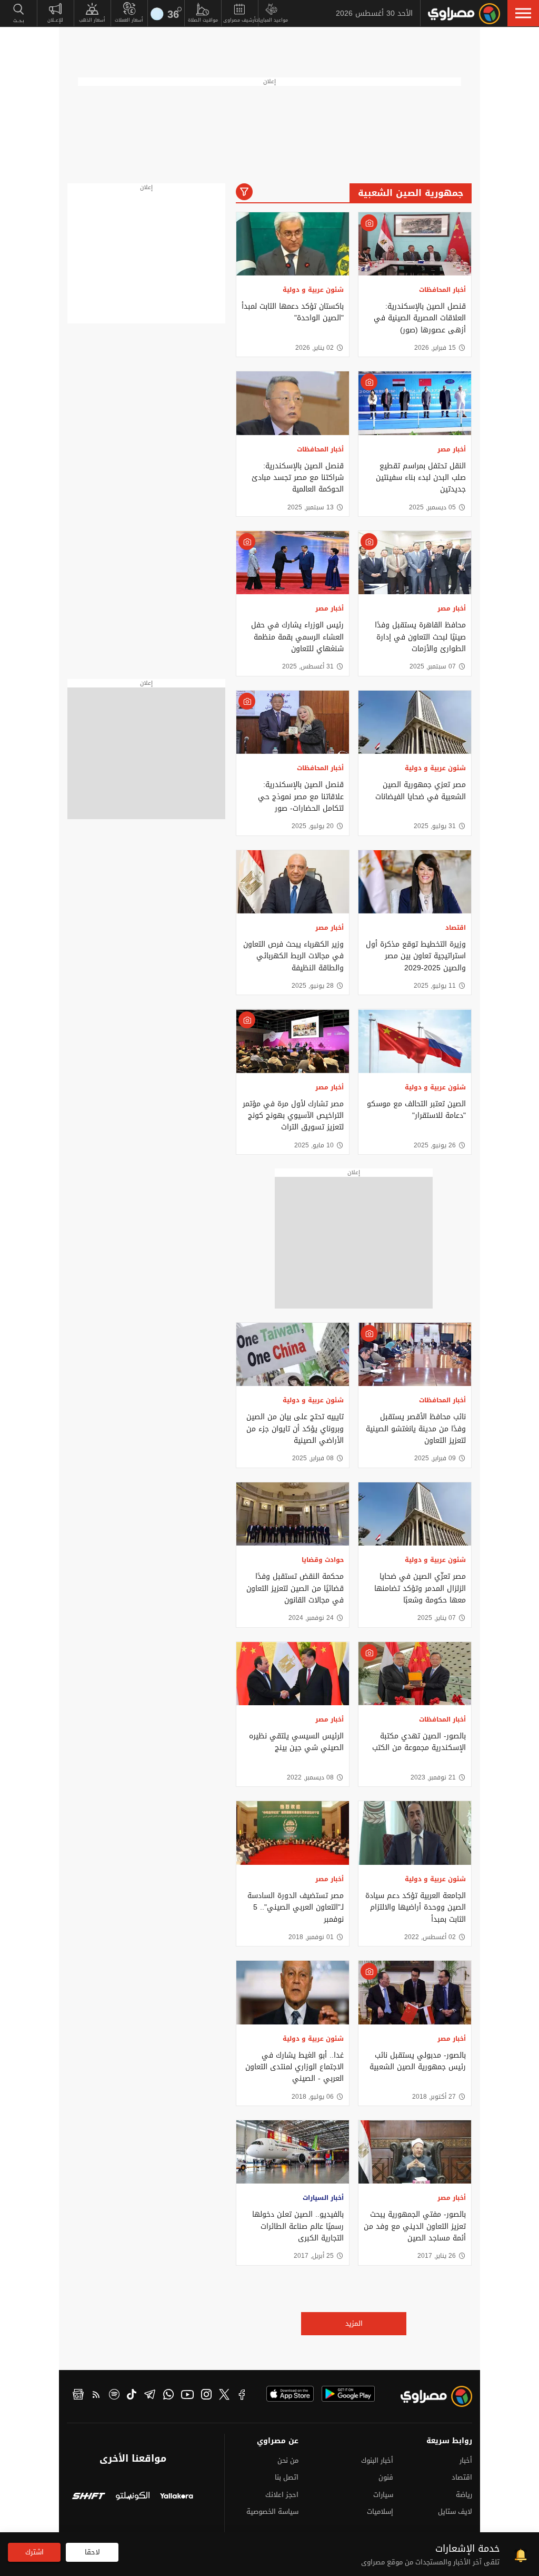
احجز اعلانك (282, 2495)
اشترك (34, 2552)
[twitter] (224, 2396)
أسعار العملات (129, 20)
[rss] (96, 2396)
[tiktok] (132, 2396)
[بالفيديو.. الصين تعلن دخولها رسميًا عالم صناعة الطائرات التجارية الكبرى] (293, 2152)
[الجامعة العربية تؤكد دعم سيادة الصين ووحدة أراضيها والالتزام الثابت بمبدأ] (415, 1833)
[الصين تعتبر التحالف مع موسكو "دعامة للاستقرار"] (415, 1041)
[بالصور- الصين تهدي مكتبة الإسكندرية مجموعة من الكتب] (415, 1674)
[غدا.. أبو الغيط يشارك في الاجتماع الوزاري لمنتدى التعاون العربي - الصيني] (293, 1992)
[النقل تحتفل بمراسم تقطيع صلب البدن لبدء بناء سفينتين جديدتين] (415, 403)
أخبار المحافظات (442, 290)
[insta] (206, 2396)
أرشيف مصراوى (239, 20)
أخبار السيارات (323, 2198)
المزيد (354, 2323)
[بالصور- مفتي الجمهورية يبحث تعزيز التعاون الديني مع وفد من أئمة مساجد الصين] (415, 2152)
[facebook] (242, 2396)
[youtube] (187, 2396)
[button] (523, 13)
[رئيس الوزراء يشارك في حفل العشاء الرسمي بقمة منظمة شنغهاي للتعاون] (293, 563)
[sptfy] (114, 2396)
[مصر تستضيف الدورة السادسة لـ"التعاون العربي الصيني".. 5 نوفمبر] (293, 1833)
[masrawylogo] (441, 2399)
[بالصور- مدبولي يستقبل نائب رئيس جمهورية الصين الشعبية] (415, 1992)
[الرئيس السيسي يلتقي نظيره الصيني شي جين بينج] (293, 1674)
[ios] (290, 2394)
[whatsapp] (168, 2396)
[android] (348, 2394)
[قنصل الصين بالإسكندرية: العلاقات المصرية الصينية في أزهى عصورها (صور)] (415, 244)
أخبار (466, 2460)
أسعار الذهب (92, 20)
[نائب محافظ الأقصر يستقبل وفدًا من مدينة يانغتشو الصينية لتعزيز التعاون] (415, 1354)
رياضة (464, 2495)
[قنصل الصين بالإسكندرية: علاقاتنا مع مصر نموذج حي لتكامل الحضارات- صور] (293, 722)
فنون (386, 2477)
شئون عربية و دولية (313, 290)
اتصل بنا (287, 2477)
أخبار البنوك (377, 2460)
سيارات (383, 2495)
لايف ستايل (455, 2511)
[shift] (89, 2497)
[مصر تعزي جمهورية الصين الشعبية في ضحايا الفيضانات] (415, 722)
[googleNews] (78, 2396)
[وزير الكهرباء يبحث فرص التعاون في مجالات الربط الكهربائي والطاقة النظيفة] (293, 882)
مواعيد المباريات (271, 20)
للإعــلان (55, 20)
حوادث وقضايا (323, 1560)
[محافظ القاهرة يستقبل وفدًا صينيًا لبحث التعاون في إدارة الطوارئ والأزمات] (415, 563)
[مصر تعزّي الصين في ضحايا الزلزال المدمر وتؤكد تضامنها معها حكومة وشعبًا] (415, 1514)
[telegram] (150, 2396)
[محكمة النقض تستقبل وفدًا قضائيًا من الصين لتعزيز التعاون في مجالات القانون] (293, 1514)
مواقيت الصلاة (203, 20)
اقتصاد (456, 928)
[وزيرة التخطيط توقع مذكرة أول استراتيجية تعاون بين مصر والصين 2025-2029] (415, 882)
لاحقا (92, 2552)
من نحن (288, 2460)
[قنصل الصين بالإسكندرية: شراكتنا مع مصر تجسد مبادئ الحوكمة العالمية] (293, 403)
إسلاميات (380, 2511)
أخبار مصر (452, 449)
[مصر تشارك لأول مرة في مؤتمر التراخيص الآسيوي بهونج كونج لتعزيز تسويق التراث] (293, 1041)
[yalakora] (177, 2497)
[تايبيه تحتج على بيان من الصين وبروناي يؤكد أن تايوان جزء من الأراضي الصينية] (293, 1354)
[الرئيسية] (464, 14)
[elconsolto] (132, 2497)
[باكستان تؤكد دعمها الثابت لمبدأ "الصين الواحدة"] (293, 244)
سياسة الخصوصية (272, 2511)
